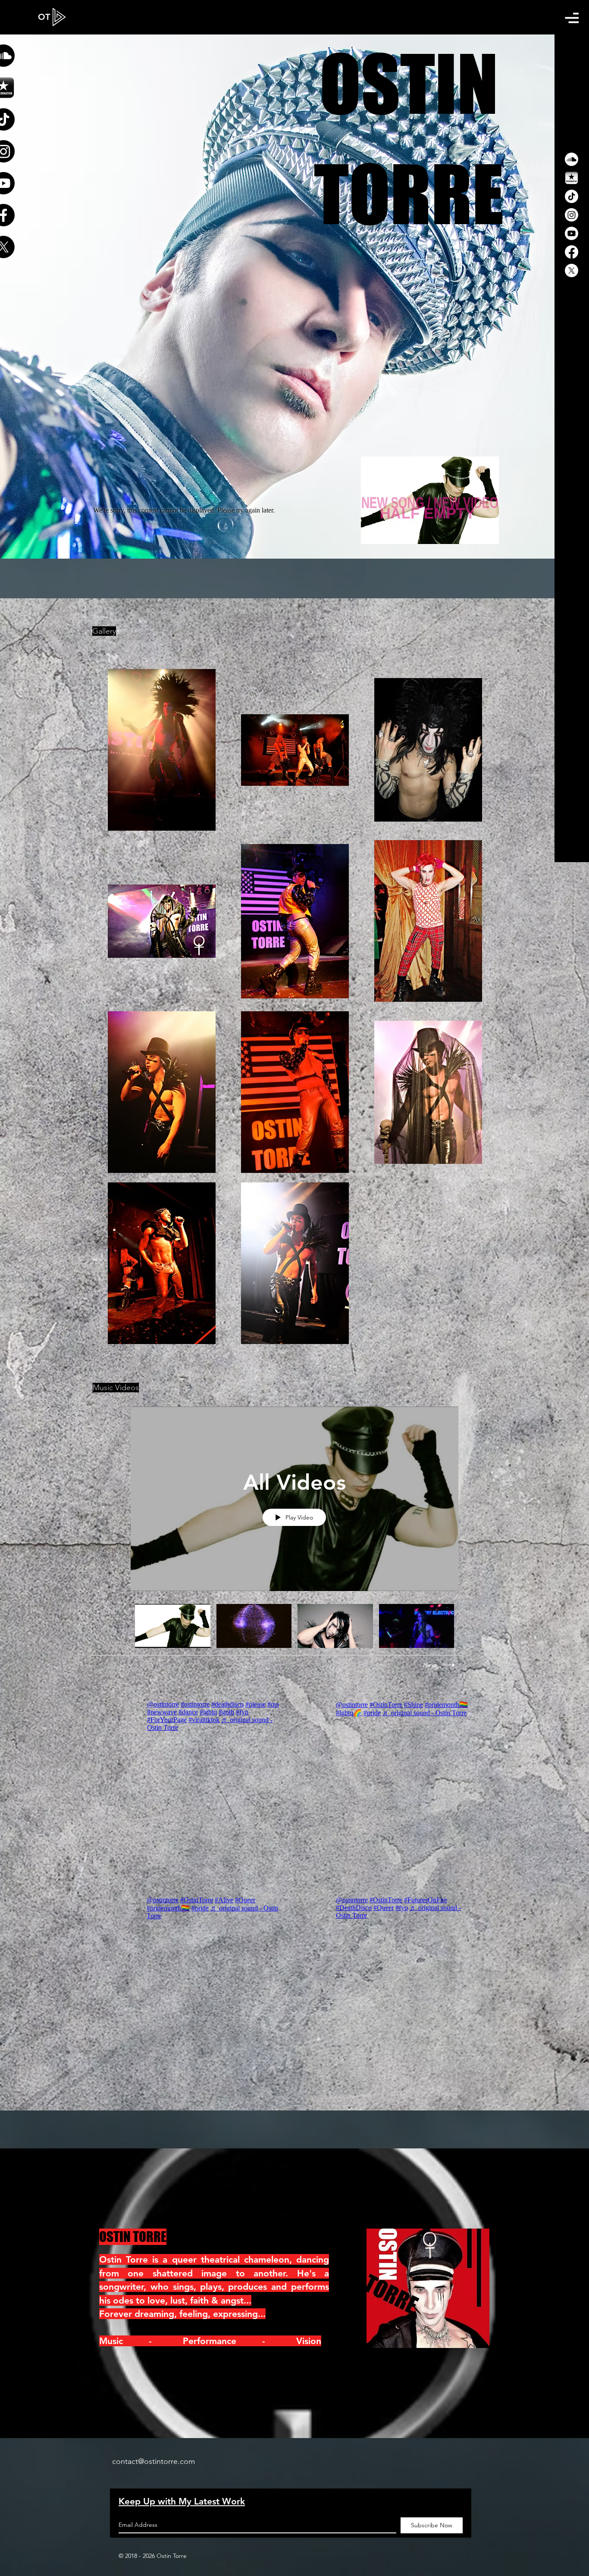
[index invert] (572, 178)
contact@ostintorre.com (154, 2461)
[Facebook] (572, 252)
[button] (572, 18)
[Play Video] (173, 1626)
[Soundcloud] (572, 159)
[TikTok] (572, 196)
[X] (572, 270)
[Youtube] (572, 233)
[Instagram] (572, 215)
